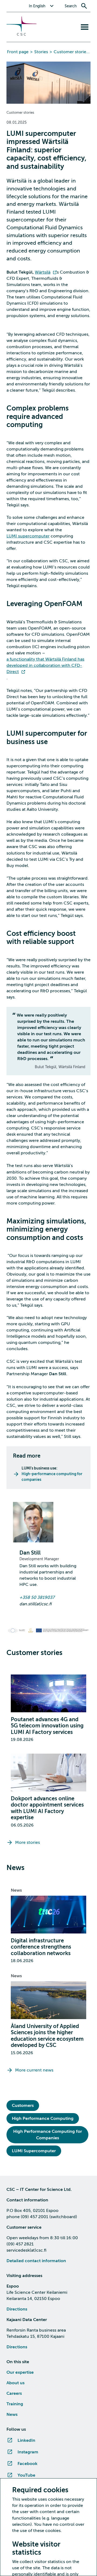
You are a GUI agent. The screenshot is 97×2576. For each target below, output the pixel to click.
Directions (17, 2309)
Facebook (27, 2464)
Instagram (28, 2452)
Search (71, 6)
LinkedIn (26, 2440)
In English (37, 6)
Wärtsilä (43, 272)
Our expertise (20, 2372)
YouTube (26, 2475)
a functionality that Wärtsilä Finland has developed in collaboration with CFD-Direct (45, 665)
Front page (18, 52)
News (16, 1890)
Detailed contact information (36, 2261)
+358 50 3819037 (37, 1598)
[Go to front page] (22, 34)
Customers (23, 2106)
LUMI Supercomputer (34, 2151)
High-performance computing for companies (52, 1477)
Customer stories (71, 52)
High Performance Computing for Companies (48, 2135)
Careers (14, 2393)
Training (15, 2404)
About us (15, 2383)
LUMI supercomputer (28, 536)
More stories (27, 1842)
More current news (34, 2070)
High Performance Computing (43, 2118)
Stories (41, 52)
